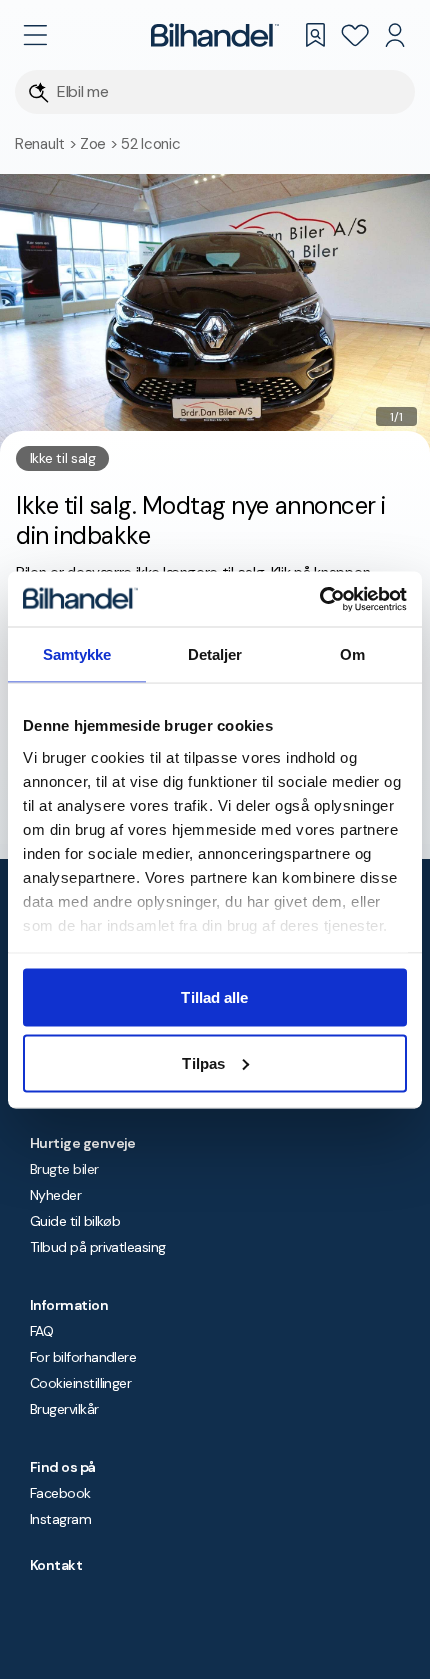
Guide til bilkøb (75, 1221)
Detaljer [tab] (215, 654)
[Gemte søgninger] (315, 35)
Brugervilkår (64, 1409)
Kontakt (56, 1565)
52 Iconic (150, 144)
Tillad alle (214, 997)
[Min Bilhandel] (395, 35)
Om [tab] (352, 654)
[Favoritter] (355, 35)
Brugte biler (64, 1169)
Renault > (47, 144)
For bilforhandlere (83, 1357)
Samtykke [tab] (77, 654)
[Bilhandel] (215, 35)
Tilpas (203, 1062)
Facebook (60, 1493)
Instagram (60, 1519)
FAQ (41, 1331)
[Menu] (35, 35)
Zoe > (100, 144)
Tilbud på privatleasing (98, 1247)
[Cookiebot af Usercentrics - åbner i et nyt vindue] (319, 599)
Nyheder (55, 1195)
